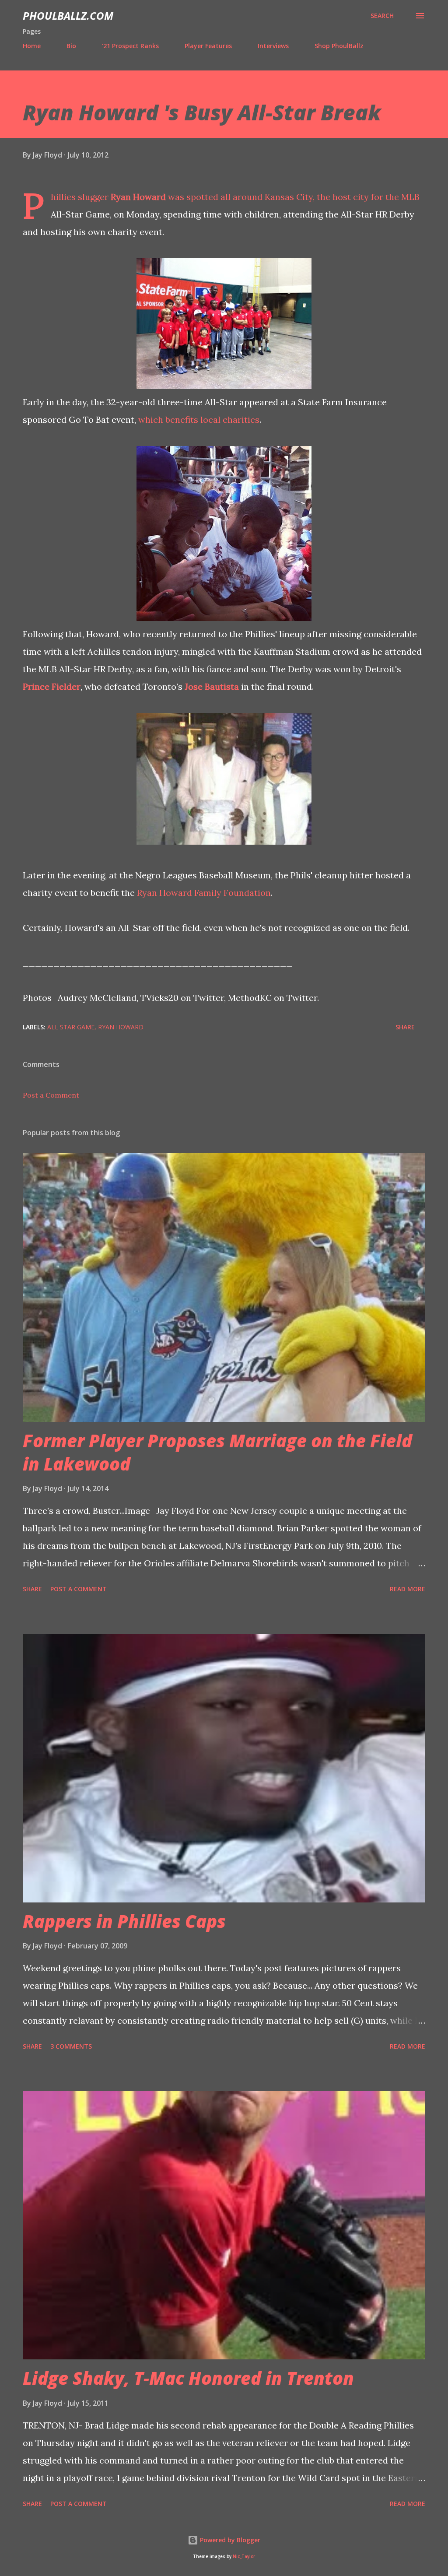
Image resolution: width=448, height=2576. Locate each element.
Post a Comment (51, 1095)
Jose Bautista (212, 686)
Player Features (208, 46)
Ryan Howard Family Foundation (204, 893)
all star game (71, 1027)
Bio (71, 46)
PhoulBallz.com (68, 16)
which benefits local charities (199, 419)
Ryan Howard (138, 197)
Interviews (273, 46)
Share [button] (405, 1027)
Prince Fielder (52, 686)
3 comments (71, 2046)
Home (32, 46)
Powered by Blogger (229, 2540)
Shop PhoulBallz (339, 46)
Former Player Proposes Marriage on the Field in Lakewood (217, 1452)
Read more (408, 1589)
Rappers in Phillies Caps (124, 1921)
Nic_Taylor (244, 2557)
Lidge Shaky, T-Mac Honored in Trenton (188, 2378)
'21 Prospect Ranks (130, 46)
